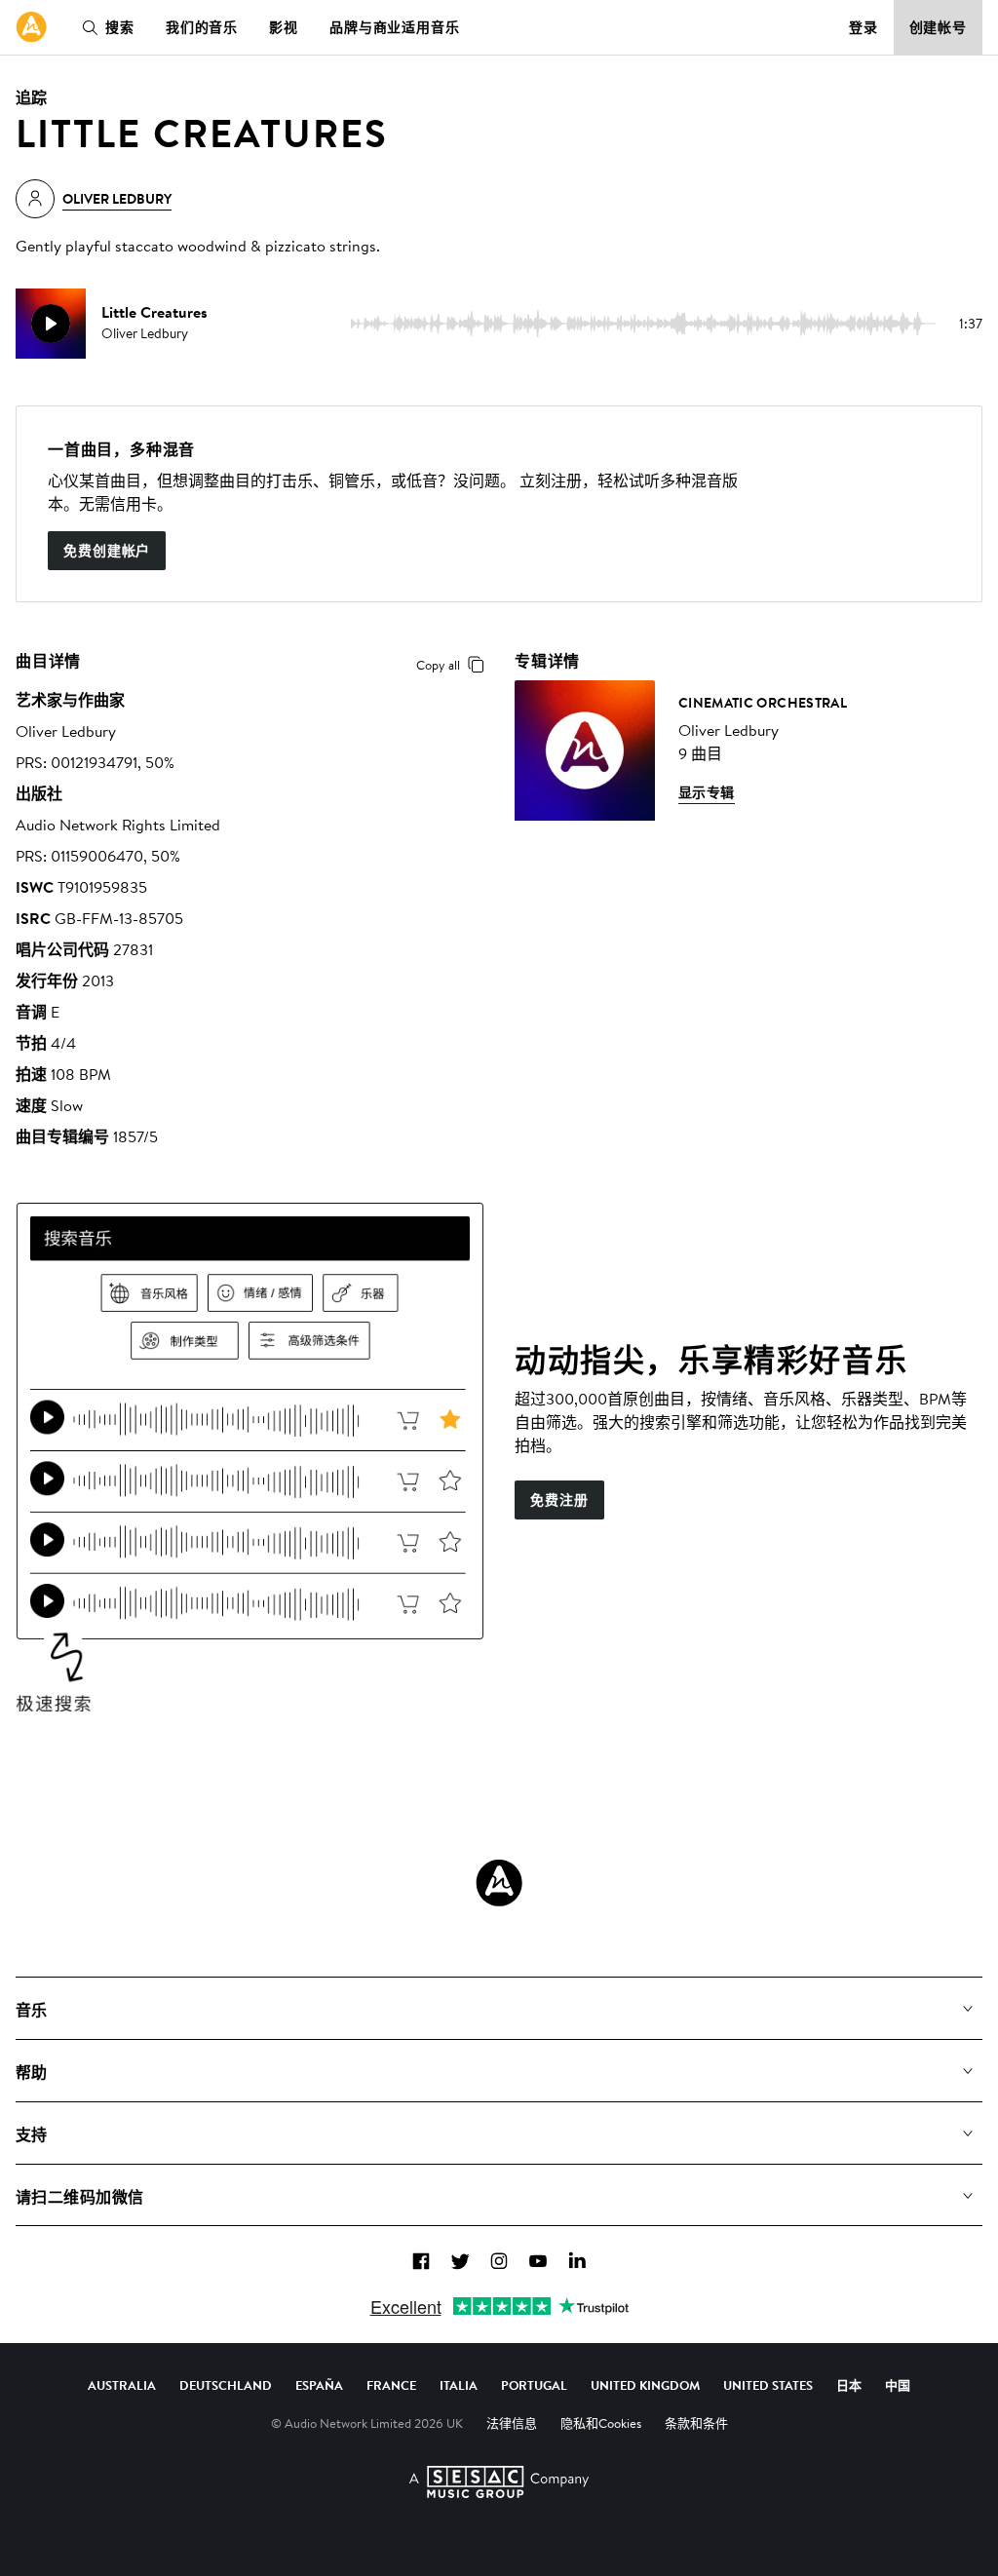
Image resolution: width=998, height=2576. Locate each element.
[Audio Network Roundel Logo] (499, 1883)
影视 (284, 27)
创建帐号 (939, 27)
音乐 (32, 2010)
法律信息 (512, 2423)
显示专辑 (707, 792)
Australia (122, 2385)
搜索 (120, 27)
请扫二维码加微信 (80, 2197)
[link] (31, 27)
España (319, 2385)
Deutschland (226, 2385)
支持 (32, 2134)
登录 (864, 27)
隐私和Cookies (601, 2423)
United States (768, 2385)
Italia (459, 2385)
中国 (898, 2385)
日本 (849, 2385)
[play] (51, 324)
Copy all (438, 665)
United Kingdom (645, 2385)
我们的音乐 (202, 27)
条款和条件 (696, 2423)
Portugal (534, 2385)
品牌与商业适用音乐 (395, 27)
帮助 (32, 2072)
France (391, 2385)
